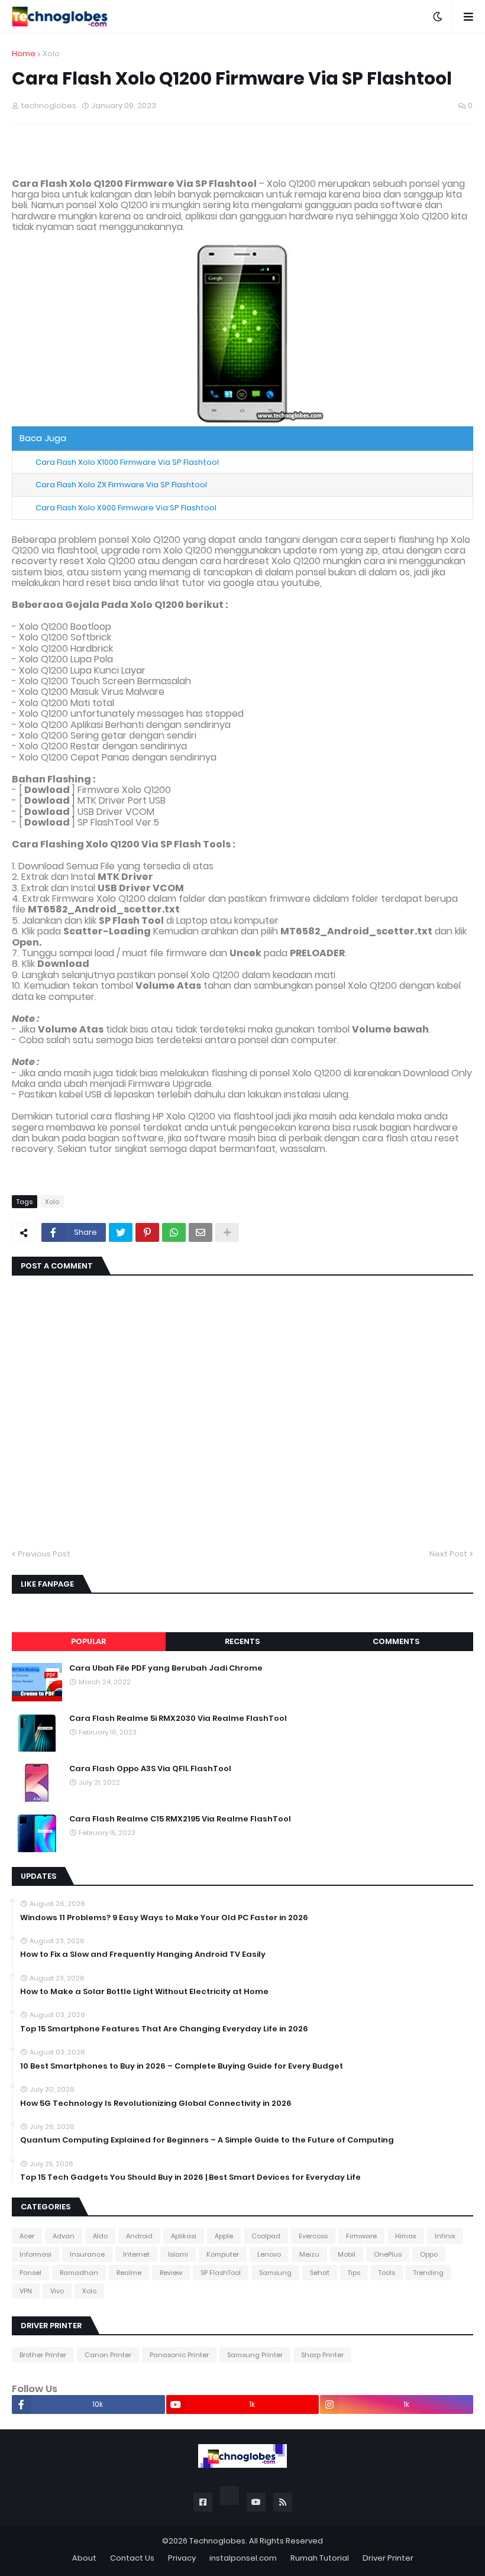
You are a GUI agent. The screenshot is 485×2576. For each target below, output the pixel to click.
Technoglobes (217, 2541)
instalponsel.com (243, 2558)
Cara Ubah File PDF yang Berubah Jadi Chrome (166, 1668)
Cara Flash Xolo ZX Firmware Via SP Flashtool (121, 485)
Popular (88, 1641)
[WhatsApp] (174, 1232)
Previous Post (44, 1554)
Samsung (275, 2273)
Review (171, 2273)
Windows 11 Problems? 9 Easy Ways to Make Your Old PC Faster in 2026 (164, 1918)
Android (139, 2236)
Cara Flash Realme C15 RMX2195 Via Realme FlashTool (180, 1819)
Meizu (309, 2254)
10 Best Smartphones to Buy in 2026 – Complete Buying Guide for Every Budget (182, 2066)
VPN (26, 2291)
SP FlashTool (221, 2273)
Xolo (51, 54)
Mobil (347, 2254)
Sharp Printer (322, 2355)
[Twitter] (121, 1232)
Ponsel (30, 2273)
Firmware (361, 2236)
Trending (429, 2273)
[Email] (201, 1232)
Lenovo (269, 2254)
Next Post (448, 1554)
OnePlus (388, 2254)
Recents (242, 1641)
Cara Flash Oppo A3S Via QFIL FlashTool (150, 1769)
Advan (64, 2236)
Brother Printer (43, 2355)
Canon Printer (108, 2355)
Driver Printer (388, 2558)
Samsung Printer (255, 2355)
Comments (396, 1641)
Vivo (57, 2291)
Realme (129, 2273)
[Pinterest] (147, 1232)
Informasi (35, 2254)
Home (24, 54)
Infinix (445, 2236)
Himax (406, 2236)
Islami (178, 2254)
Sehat (320, 2273)
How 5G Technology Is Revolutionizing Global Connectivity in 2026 (156, 2103)
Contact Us (132, 2558)
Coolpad (266, 2236)
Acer (27, 2236)
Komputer (223, 2254)
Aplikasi (184, 2236)
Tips (354, 2273)
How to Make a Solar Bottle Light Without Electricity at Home (144, 1992)
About (84, 2558)
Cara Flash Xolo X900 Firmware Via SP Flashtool (126, 508)
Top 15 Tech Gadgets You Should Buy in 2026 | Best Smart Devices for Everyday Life (190, 2177)
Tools (387, 2273)
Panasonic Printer (179, 2355)
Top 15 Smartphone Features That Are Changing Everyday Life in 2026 (164, 2029)
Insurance (87, 2254)
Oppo (429, 2254)
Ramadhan (79, 2273)
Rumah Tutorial (320, 2558)
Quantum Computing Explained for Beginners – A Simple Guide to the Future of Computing (207, 2140)
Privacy (182, 2558)
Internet (136, 2254)
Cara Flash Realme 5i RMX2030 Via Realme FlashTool (178, 1719)
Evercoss (313, 2236)
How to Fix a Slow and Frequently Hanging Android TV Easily (143, 1954)
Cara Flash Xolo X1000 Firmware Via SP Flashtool (127, 462)
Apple (224, 2236)
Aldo (100, 2236)
